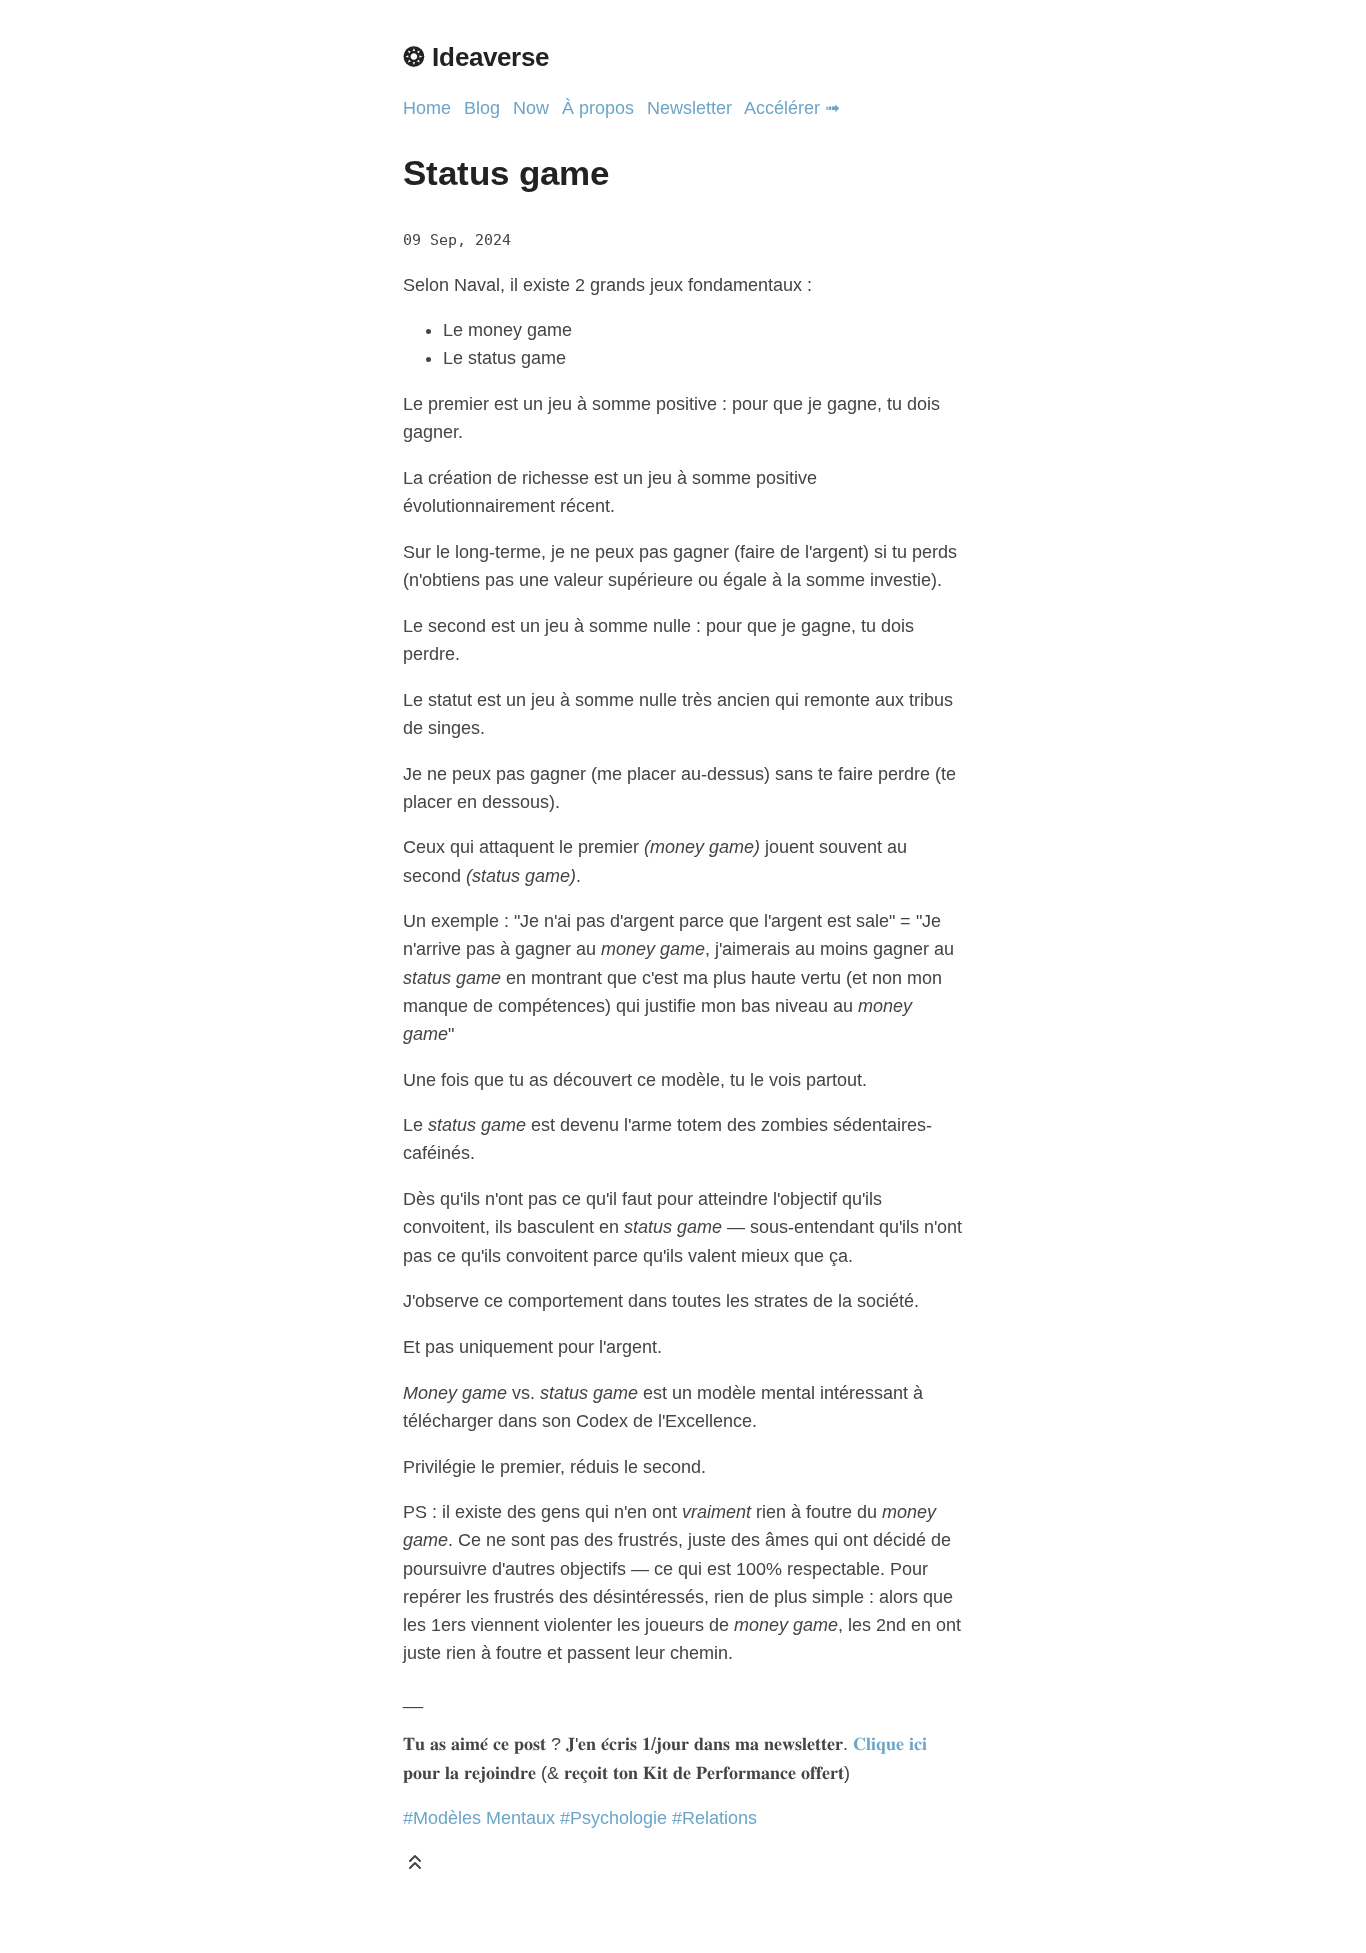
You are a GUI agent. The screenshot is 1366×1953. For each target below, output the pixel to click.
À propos (598, 108)
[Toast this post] (415, 1866)
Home (427, 108)
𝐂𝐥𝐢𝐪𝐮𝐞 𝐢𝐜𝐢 (890, 1744)
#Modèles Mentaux (479, 1818)
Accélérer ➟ (792, 108)
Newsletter (689, 108)
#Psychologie (613, 1818)
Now (531, 108)
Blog (482, 108)
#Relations (714, 1818)
